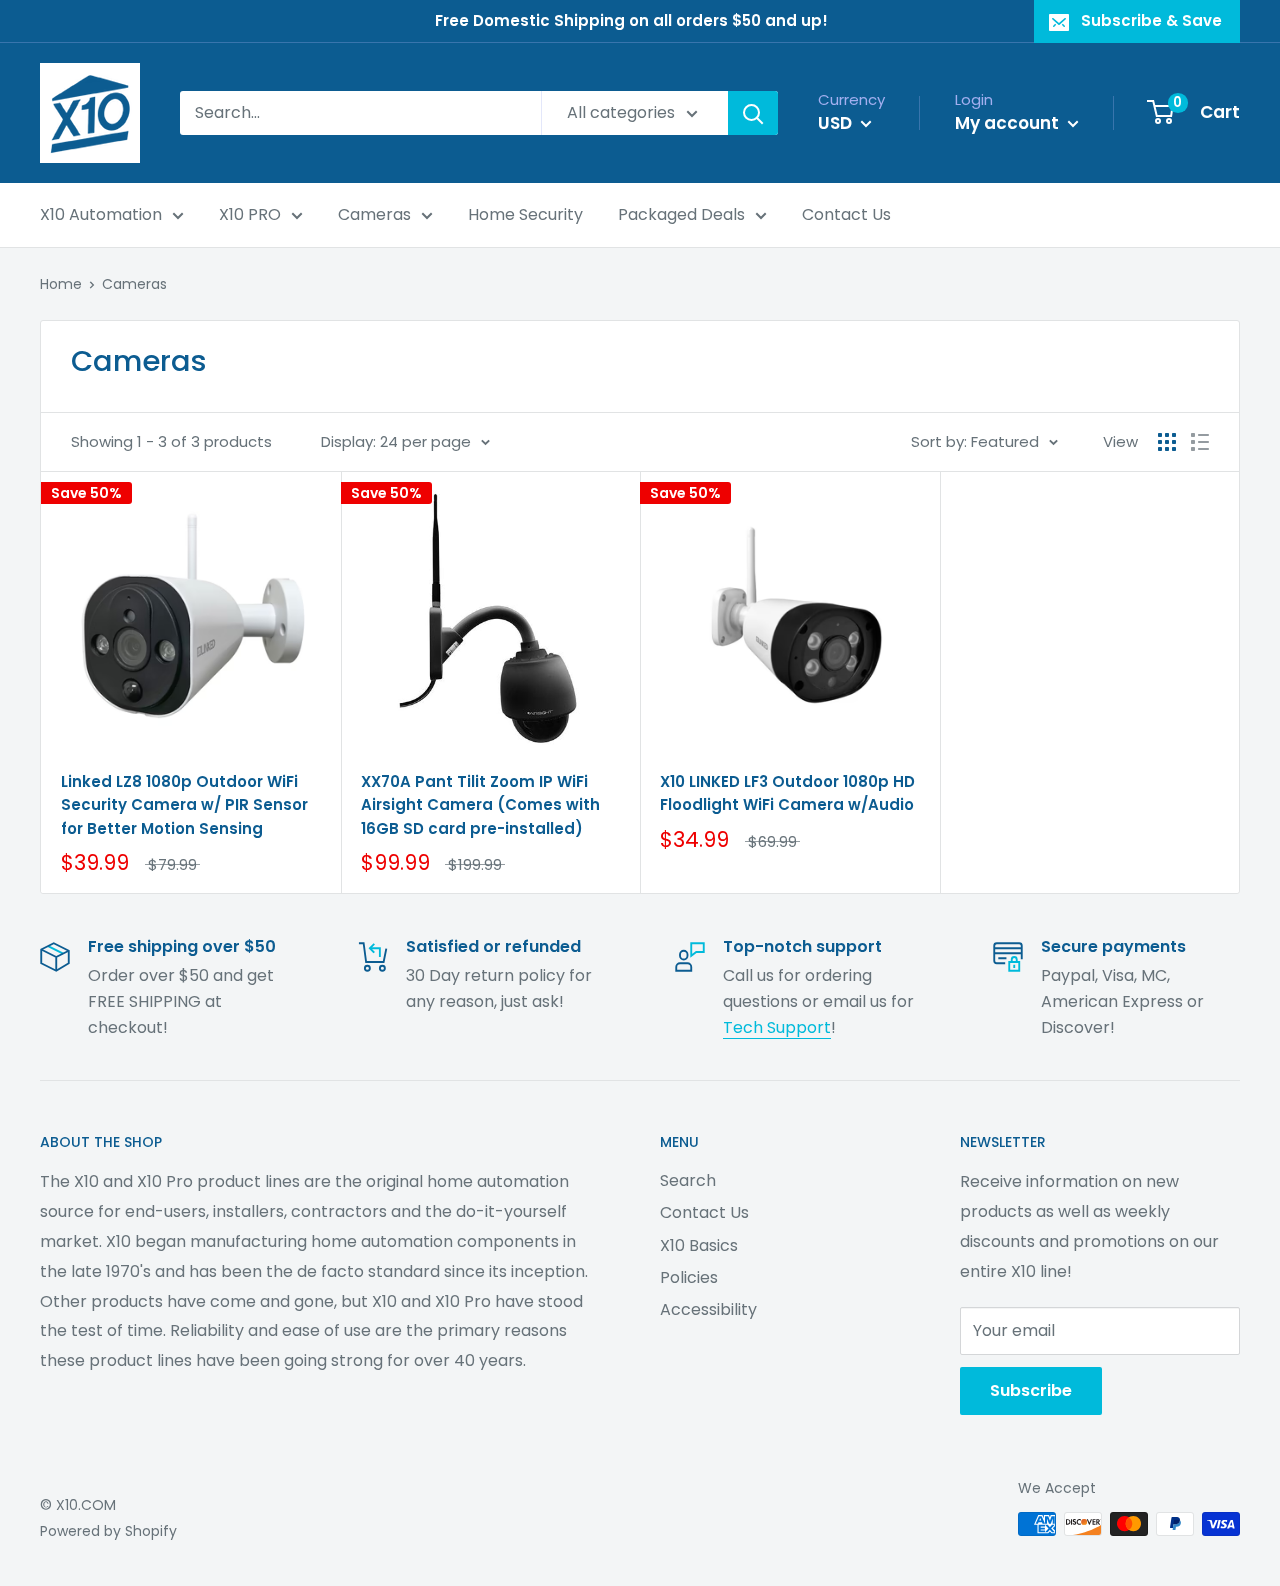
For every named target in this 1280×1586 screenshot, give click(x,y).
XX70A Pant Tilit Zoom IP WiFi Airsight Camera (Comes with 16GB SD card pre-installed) (480, 805)
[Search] (753, 113)
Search (688, 1180)
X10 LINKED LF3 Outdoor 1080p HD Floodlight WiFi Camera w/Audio (787, 793)
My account (1009, 123)
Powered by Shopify (108, 1531)
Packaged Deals (681, 214)
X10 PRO (250, 214)
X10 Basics (699, 1245)
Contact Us (846, 214)
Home (61, 284)
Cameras (374, 214)
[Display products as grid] (1167, 442)
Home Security (525, 214)
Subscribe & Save (1151, 20)
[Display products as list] (1200, 442)
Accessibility (708, 1309)
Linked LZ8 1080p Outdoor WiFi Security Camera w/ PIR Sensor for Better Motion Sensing (184, 805)
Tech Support (777, 1027)
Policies (689, 1277)
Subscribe (1031, 1390)
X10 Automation (101, 214)
